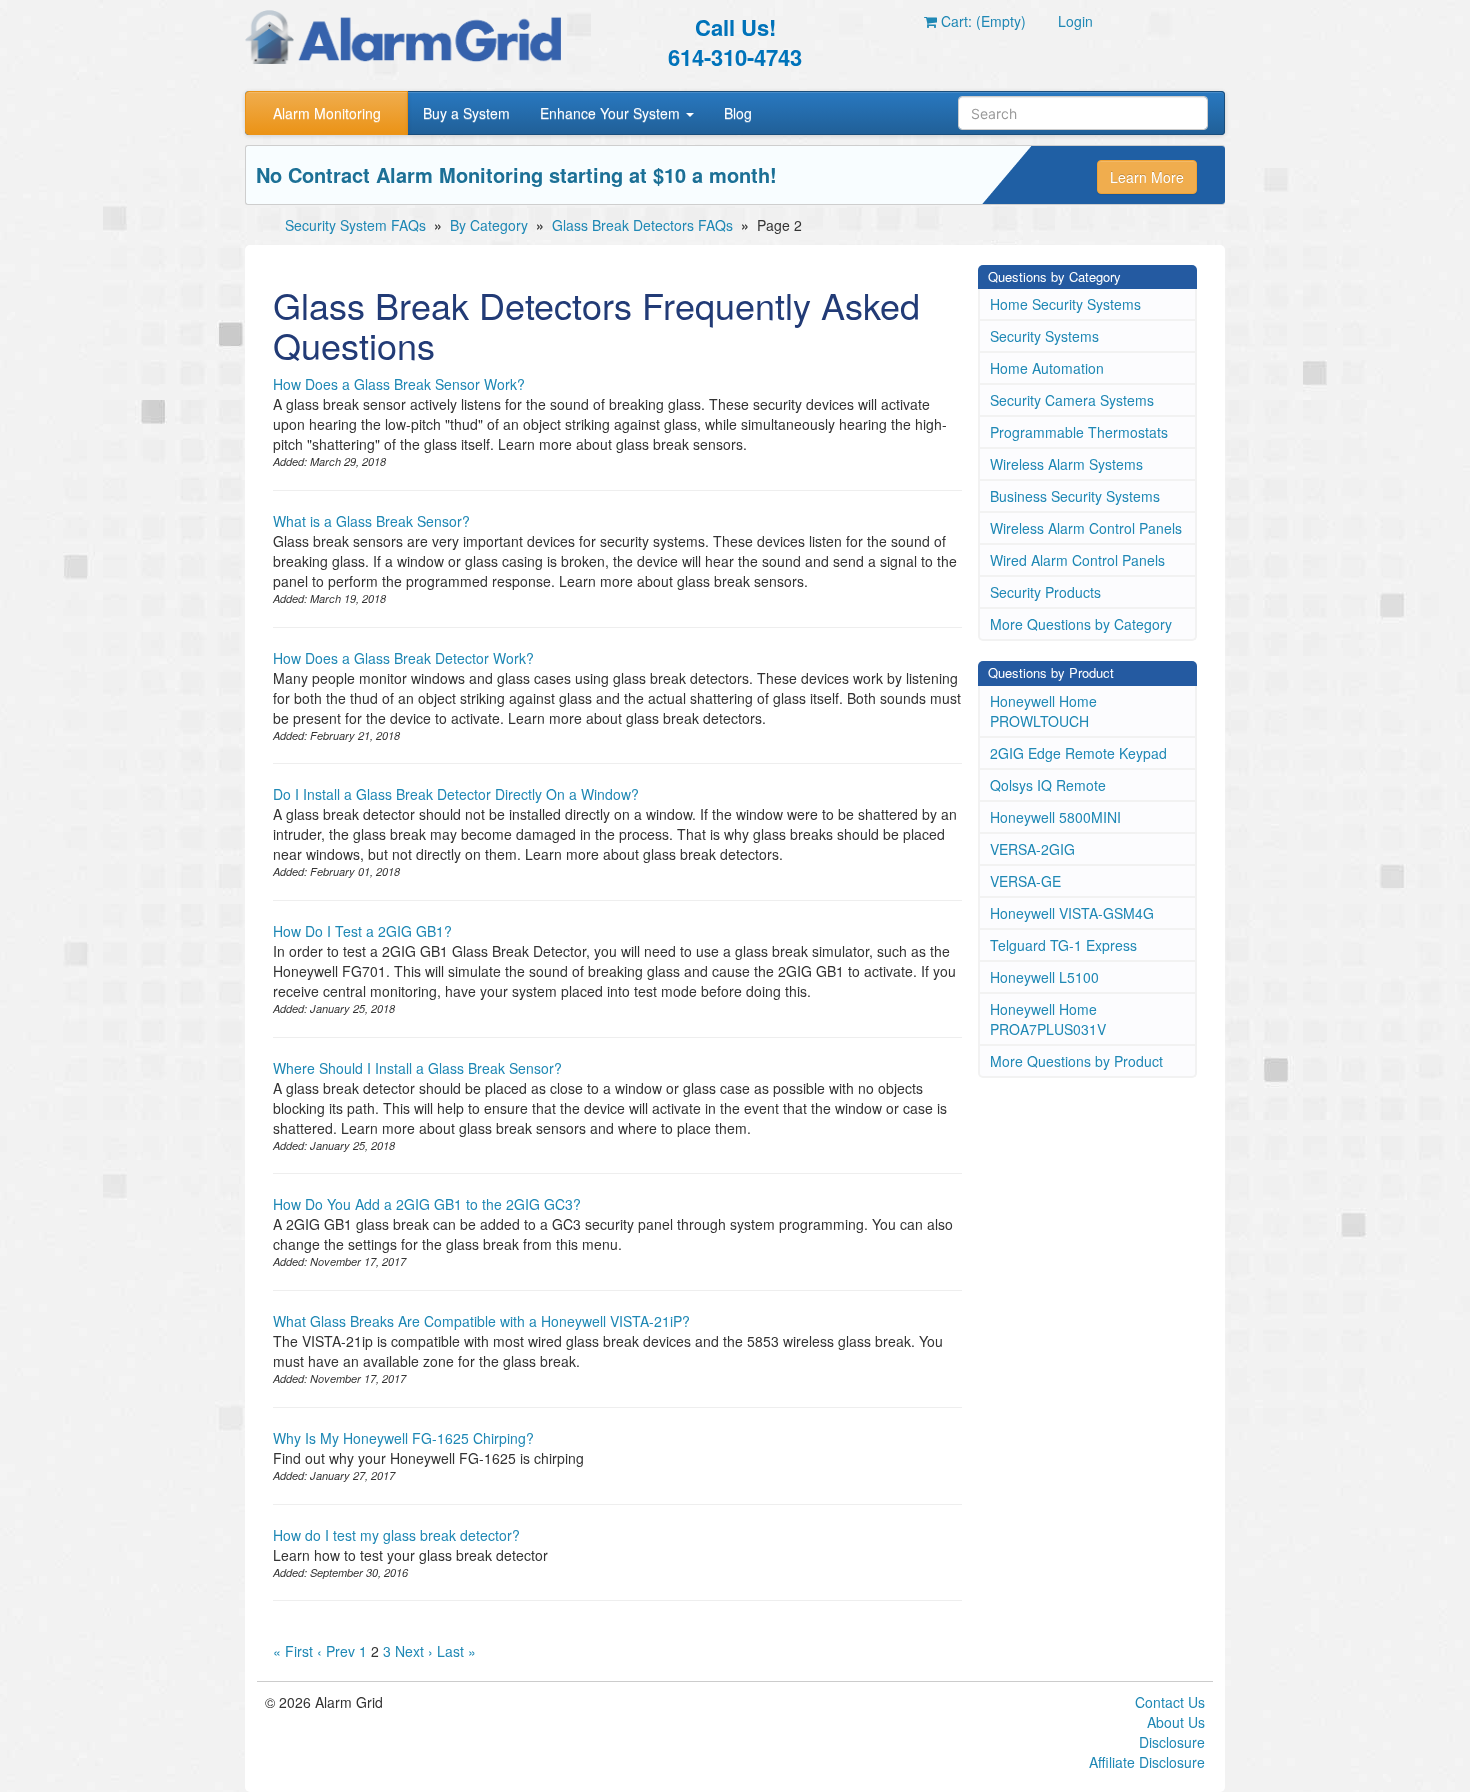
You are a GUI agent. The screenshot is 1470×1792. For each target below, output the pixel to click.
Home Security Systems (1065, 304)
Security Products (1045, 592)
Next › (414, 1651)
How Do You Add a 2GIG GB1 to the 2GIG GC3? (427, 1204)
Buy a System (466, 113)
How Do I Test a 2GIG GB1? (362, 931)
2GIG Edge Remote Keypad (1078, 753)
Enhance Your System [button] (612, 113)
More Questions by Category (1081, 624)
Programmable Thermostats (1079, 432)
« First (293, 1651)
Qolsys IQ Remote (1048, 785)
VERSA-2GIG (1032, 849)
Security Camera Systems (1072, 400)
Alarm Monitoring (327, 113)
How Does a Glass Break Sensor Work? (399, 384)
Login (1075, 21)
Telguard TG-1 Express (1063, 945)
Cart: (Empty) (981, 21)
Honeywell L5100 (1044, 977)
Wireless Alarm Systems (1066, 464)
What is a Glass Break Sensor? (371, 521)
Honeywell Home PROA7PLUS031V (1048, 1019)
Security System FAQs (355, 225)
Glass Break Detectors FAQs (642, 225)
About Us (1176, 1722)
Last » (456, 1651)
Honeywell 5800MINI (1055, 817)
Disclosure (1172, 1742)
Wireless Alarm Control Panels (1086, 528)
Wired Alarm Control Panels (1077, 560)
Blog (738, 113)
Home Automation (1047, 368)
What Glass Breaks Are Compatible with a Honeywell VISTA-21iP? (481, 1321)
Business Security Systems (1075, 496)
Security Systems (1044, 336)
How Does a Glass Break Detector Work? (403, 658)
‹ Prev (336, 1651)
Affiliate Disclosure (1147, 1762)
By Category (489, 225)
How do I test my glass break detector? (396, 1535)
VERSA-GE (1025, 881)
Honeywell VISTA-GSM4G (1072, 913)
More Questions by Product (1076, 1061)
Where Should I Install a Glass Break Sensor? (417, 1068)
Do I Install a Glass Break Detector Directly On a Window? (456, 794)
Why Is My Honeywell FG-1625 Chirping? (403, 1438)
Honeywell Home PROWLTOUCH (1043, 711)
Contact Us (1170, 1702)
